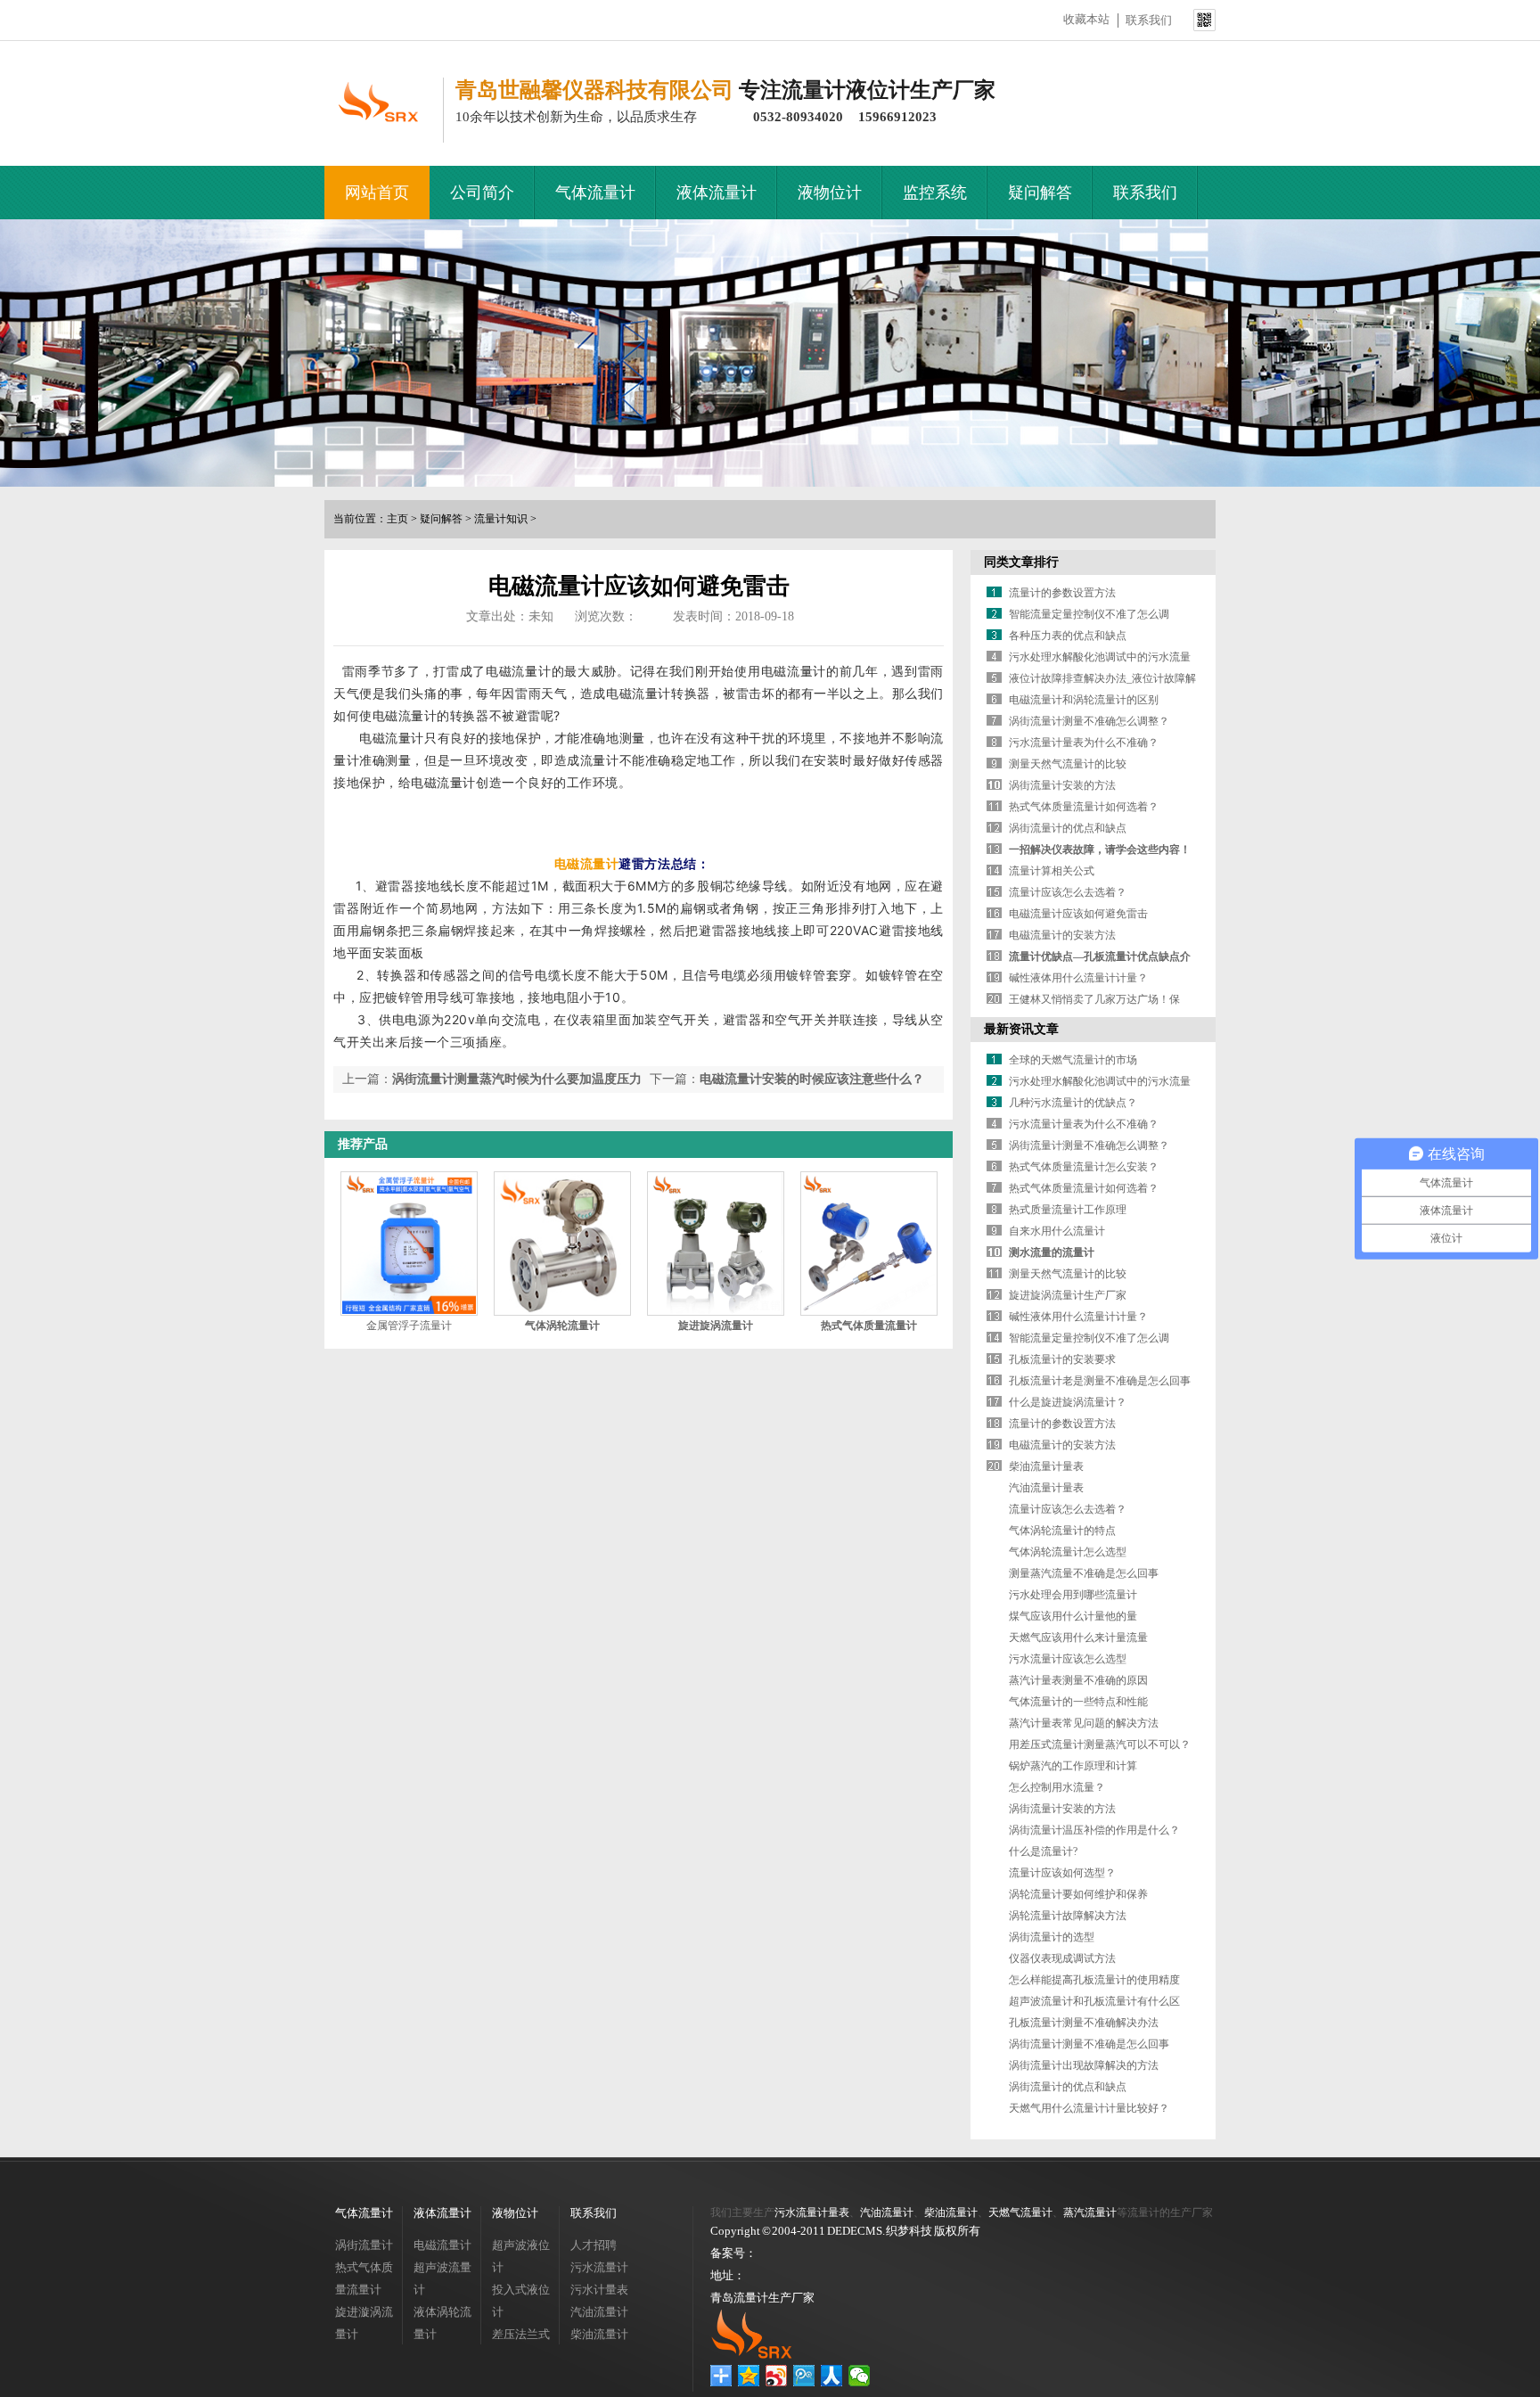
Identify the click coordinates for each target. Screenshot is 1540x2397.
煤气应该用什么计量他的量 (1073, 1616)
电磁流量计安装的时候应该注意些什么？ (812, 1079)
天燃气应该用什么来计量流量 (1078, 1638)
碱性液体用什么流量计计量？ (1078, 978)
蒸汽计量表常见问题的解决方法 (1084, 1723)
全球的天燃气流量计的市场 (1073, 1060)
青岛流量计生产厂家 (762, 2298)
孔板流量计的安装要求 (1062, 1359)
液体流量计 (717, 193)
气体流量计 (595, 193)
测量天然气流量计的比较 (1068, 764)
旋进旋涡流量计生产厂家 (1068, 1295)
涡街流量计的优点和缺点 (1068, 828)
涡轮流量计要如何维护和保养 (1078, 1894)
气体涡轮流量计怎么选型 (1068, 1552)
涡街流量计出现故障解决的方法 (1084, 2065)
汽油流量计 (599, 2312)
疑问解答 (1040, 193)
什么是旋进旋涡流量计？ (1068, 1402)
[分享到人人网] (832, 2376)
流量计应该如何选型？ (1062, 1873)
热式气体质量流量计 (364, 2278)
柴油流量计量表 (1046, 1466)
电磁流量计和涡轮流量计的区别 (1084, 700)
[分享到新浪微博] (777, 2376)
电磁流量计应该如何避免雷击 (1078, 914)
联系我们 (1149, 20)
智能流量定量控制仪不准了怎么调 (1089, 614)
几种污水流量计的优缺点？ (1073, 1103)
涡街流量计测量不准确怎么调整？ (1089, 721)
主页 (397, 519)
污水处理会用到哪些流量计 (1073, 1595)
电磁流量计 (587, 863)
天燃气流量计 (1020, 2212)
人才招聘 (594, 2245)
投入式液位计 (521, 2301)
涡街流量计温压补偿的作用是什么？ (1094, 1830)
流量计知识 (501, 519)
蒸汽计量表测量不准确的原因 (1078, 1680)
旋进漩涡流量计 (364, 2323)
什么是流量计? (1043, 1851)
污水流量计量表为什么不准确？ (1084, 743)
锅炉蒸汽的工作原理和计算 (1073, 1766)
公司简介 (482, 193)
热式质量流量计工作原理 (1068, 1210)
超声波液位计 (521, 2256)
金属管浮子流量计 (409, 1326)
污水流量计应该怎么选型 (1068, 1659)
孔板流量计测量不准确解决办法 (1084, 2023)
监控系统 (935, 193)
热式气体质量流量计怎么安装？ (1084, 1167)
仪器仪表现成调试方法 (1062, 1958)
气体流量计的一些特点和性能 (1078, 1702)
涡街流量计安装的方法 (1062, 785)
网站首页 (377, 193)
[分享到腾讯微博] (804, 2376)
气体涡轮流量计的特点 (1062, 1531)
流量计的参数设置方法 (1062, 593)
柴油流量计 (599, 2334)
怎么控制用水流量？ (1057, 1787)
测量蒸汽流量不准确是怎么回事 (1084, 1573)
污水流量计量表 (812, 2212)
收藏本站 (1086, 19)
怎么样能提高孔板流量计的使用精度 (1094, 1980)
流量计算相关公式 (1052, 871)
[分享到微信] (860, 2376)
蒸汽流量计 (1090, 2212)
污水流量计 (599, 2267)
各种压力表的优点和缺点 (1068, 636)
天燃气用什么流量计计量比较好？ (1089, 2108)
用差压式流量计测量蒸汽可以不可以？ (1100, 1744)
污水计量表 (599, 2290)
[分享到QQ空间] (749, 2376)
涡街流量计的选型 (1052, 1937)
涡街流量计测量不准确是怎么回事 (1089, 2044)
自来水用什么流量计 (1057, 1231)
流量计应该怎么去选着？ (1068, 892)
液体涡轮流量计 (442, 2323)
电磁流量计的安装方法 (1062, 935)
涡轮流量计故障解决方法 (1068, 1916)
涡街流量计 (364, 2245)
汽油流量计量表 (1046, 1488)
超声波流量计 (442, 2278)
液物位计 (830, 193)
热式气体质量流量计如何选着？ (1084, 807)
